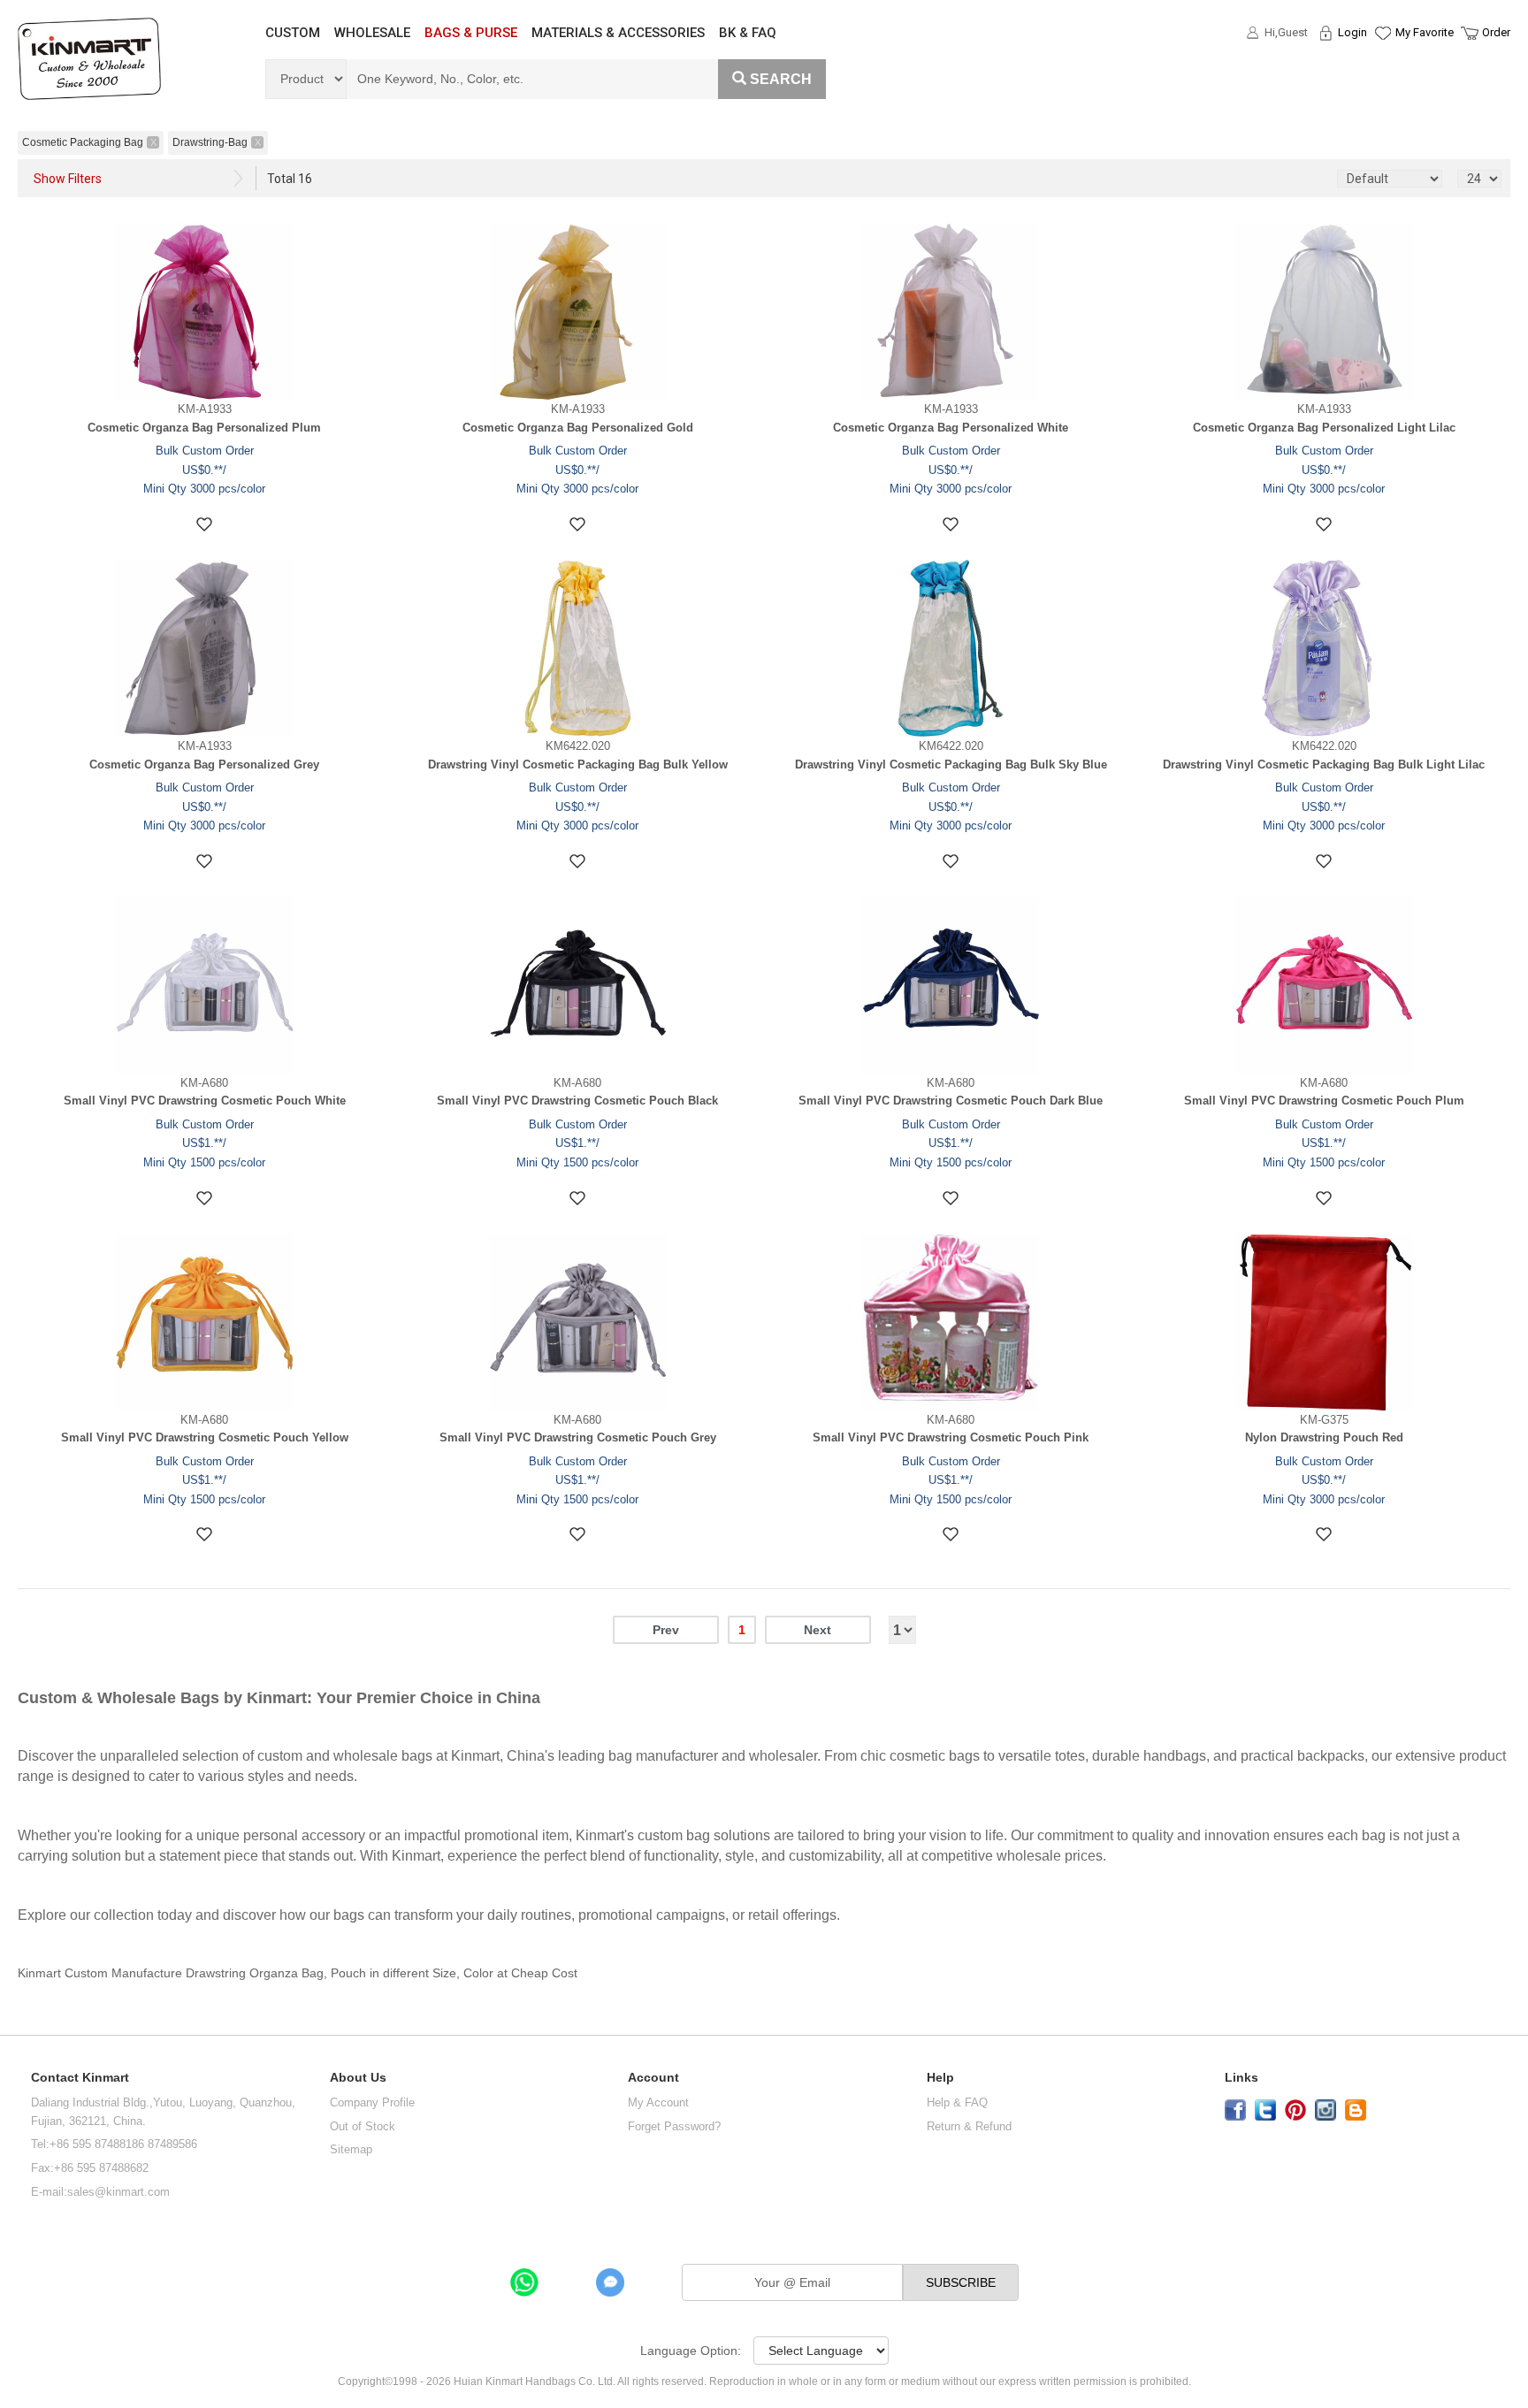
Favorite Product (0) (1382, 65)
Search (781, 79)
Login (1352, 32)
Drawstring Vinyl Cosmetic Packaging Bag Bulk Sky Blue (951, 764)
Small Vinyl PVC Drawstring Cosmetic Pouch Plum (1324, 1101)
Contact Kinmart (80, 2078)
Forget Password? (674, 2126)
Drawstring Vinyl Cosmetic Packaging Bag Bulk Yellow (578, 764)
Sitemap (351, 2149)
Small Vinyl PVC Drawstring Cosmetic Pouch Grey (578, 1437)
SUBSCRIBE (961, 2282)
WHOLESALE (372, 33)
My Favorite (1425, 32)
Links (1241, 2078)
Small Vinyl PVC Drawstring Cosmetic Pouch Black (577, 1101)
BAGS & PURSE (471, 33)
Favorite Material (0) (1382, 89)
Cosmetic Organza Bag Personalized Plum (204, 428)
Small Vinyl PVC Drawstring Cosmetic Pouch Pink (951, 1437)
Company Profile (372, 2102)
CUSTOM (293, 33)
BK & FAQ (748, 33)
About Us (358, 2078)
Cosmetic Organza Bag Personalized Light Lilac (1324, 428)
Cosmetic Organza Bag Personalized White (951, 428)
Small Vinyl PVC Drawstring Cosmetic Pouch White (205, 1101)
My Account (658, 2102)
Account (653, 2078)
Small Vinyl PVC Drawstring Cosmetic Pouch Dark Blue (951, 1101)
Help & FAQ (957, 2102)
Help (940, 2078)
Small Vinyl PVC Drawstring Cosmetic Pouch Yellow (205, 1437)
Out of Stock (363, 2126)
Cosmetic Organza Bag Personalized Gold (578, 428)
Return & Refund (969, 2126)
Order (1496, 32)
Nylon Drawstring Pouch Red (1324, 1437)
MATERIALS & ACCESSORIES (618, 33)
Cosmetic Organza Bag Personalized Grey (204, 764)
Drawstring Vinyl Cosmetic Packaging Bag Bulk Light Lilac (1324, 764)
